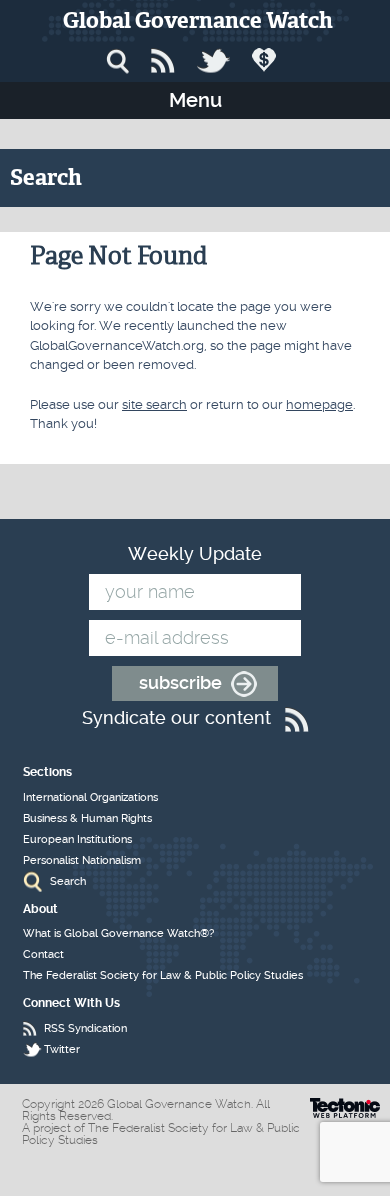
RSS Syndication (85, 1028)
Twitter (62, 1049)
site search (154, 404)
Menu (195, 100)
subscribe (180, 682)
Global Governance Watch (198, 20)
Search (68, 881)
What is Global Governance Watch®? (118, 933)
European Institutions (77, 839)
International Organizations (90, 797)
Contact (43, 954)
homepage (319, 404)
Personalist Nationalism (82, 860)
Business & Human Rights (87, 818)
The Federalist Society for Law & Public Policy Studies (163, 975)
